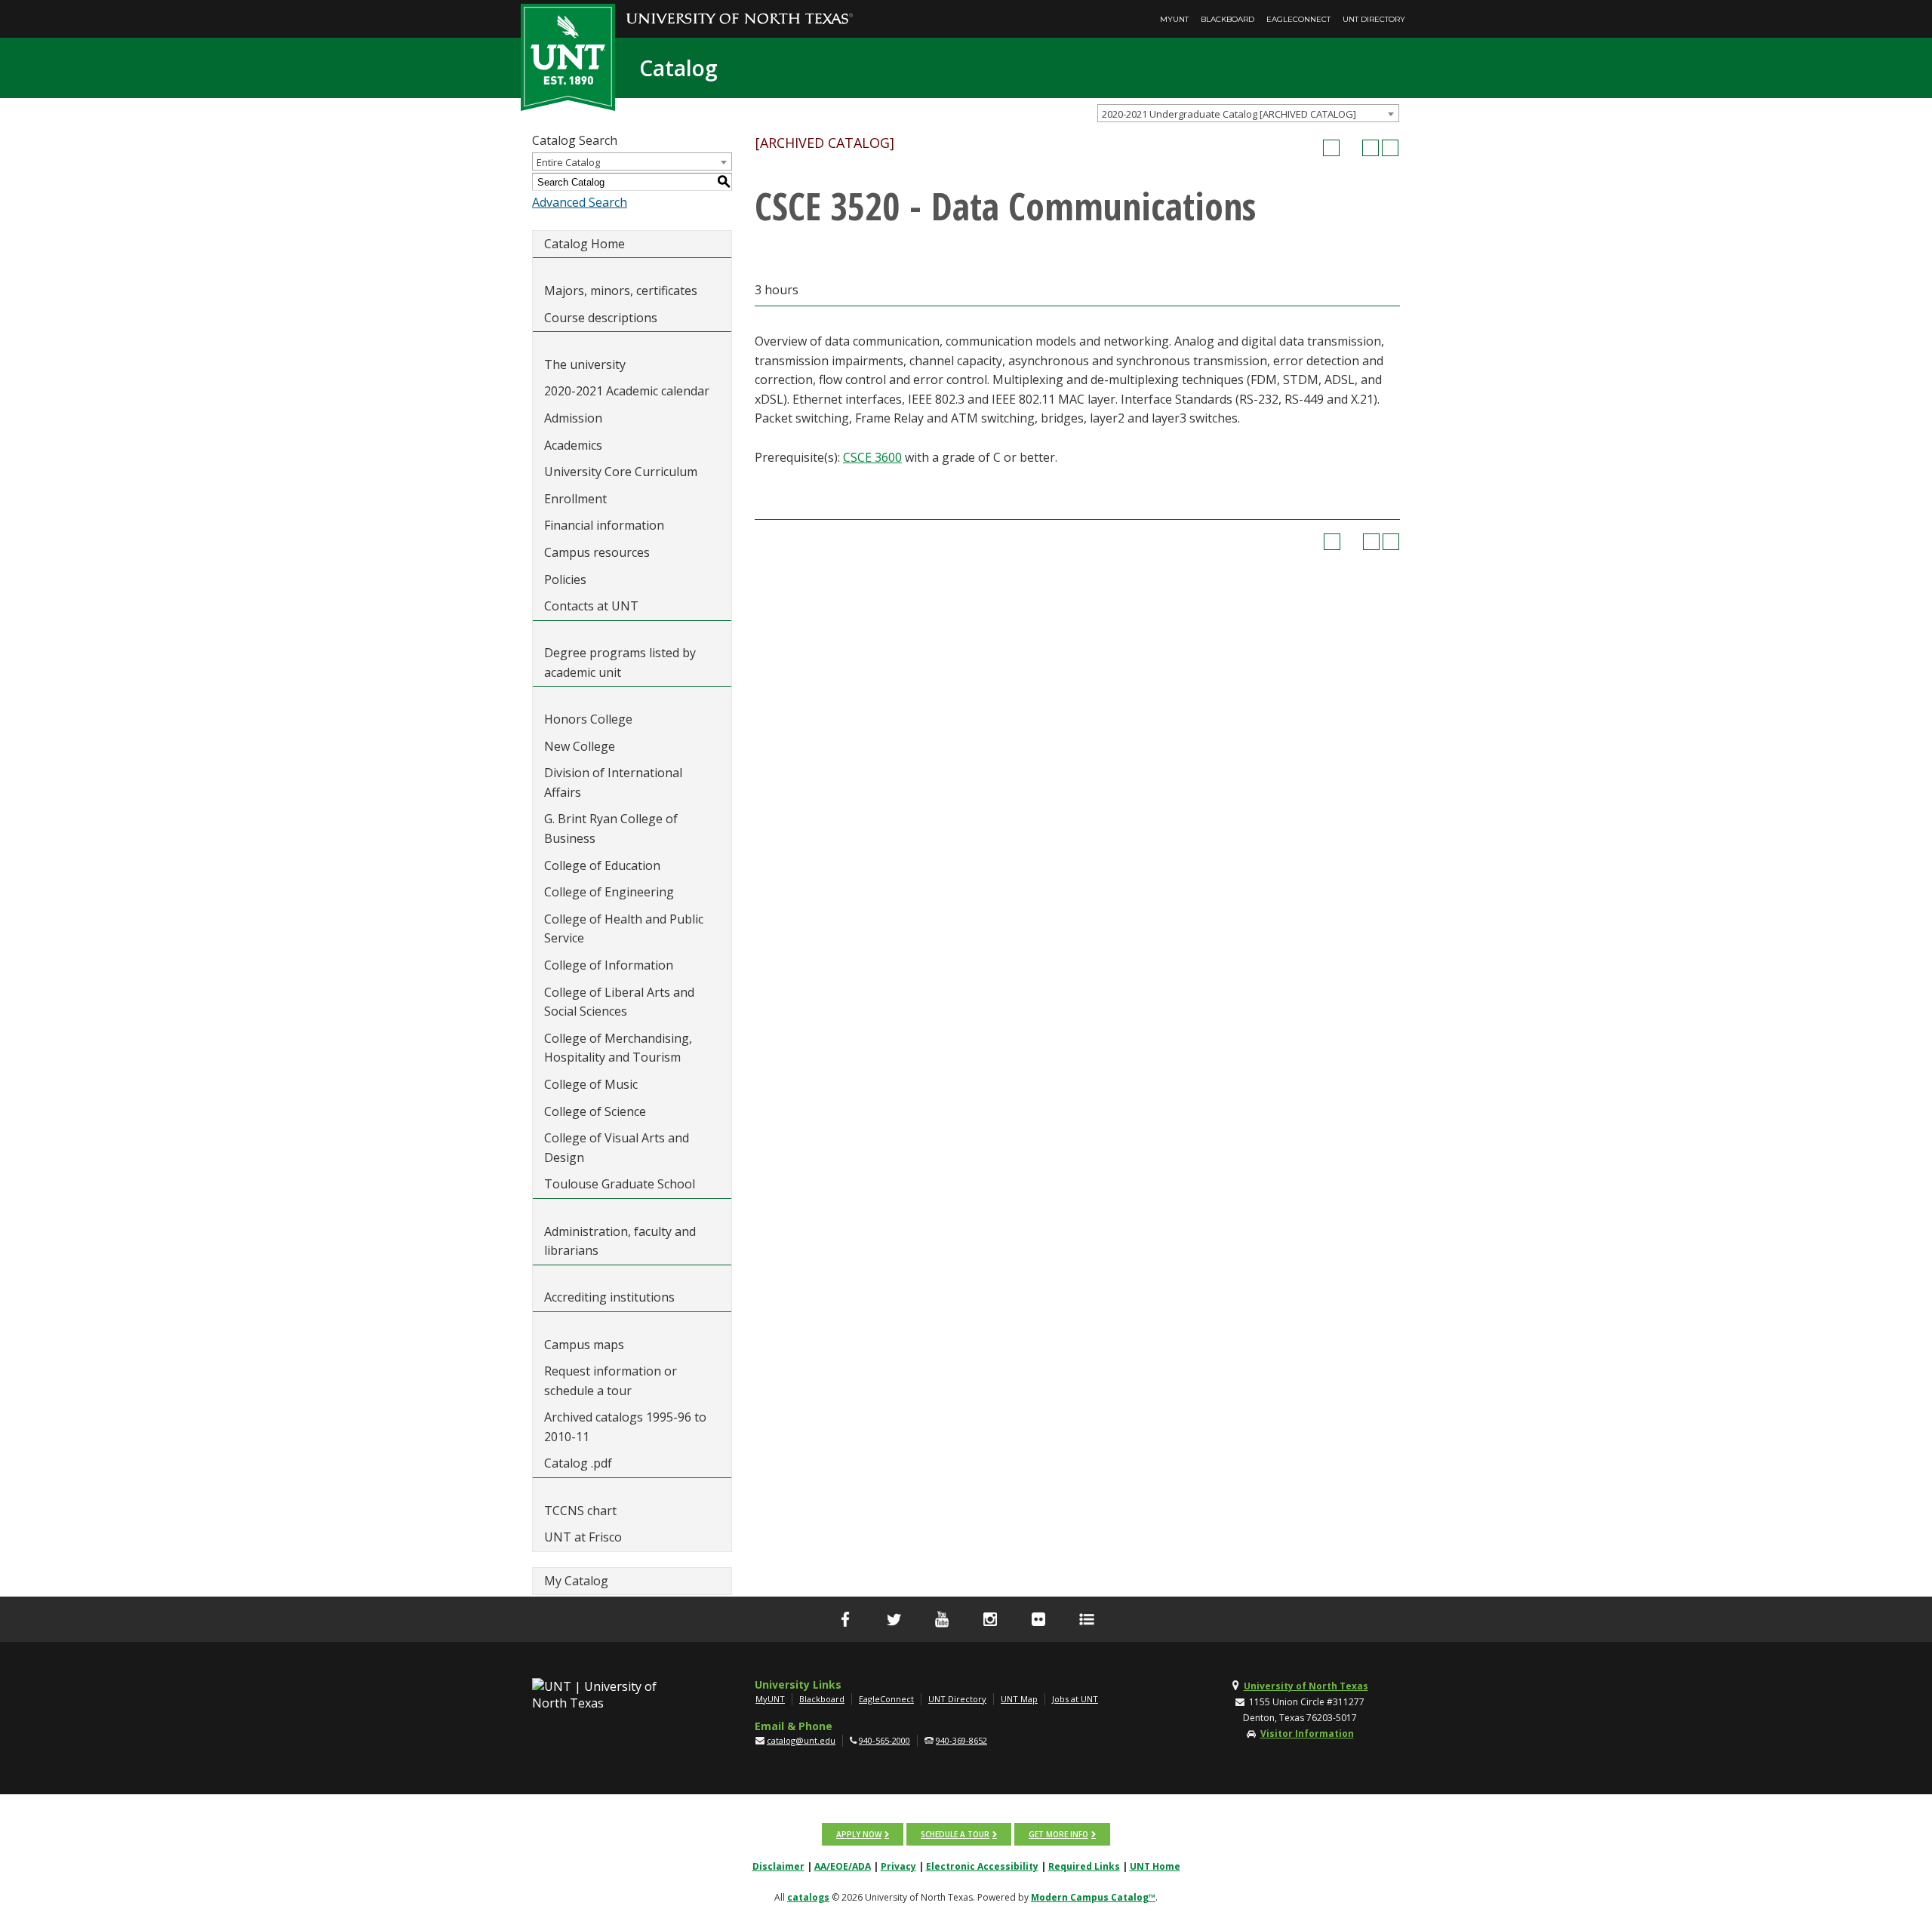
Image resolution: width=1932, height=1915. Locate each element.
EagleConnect (1298, 19)
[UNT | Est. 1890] (568, 56)
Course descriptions (601, 318)
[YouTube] (942, 1619)
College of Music (591, 1084)
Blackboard (1227, 19)
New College (580, 746)
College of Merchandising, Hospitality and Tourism (618, 1048)
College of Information (609, 965)
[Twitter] (894, 1619)
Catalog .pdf (578, 1463)
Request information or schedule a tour (611, 1381)
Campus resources (597, 552)
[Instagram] (990, 1619)
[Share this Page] (1351, 148)
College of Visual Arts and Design (617, 1148)
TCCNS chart (580, 1511)
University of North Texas (1306, 1686)
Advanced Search (580, 202)
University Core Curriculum (621, 472)
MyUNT (1174, 19)
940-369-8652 (961, 1740)
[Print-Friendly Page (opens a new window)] (1371, 148)
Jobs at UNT (1075, 1699)
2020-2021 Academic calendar (627, 391)
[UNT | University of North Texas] (612, 1695)
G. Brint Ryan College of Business (611, 828)
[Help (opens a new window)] (1390, 148)
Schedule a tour (955, 1834)
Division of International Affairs (613, 782)
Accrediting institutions (609, 1297)
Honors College (588, 719)
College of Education (602, 865)
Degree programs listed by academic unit (620, 662)
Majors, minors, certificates (621, 290)
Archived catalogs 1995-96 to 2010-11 (625, 1427)
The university (585, 364)
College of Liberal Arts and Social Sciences (619, 1002)
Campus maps (584, 1345)
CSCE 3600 (872, 457)
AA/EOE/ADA (843, 1866)
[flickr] (1038, 1619)
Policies (565, 579)
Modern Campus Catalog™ (1093, 1897)
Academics (573, 445)
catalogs (808, 1897)
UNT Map (1019, 1699)
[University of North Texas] (740, 8)
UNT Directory (1374, 19)
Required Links (1084, 1866)
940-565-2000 (884, 1740)
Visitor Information (1307, 1734)
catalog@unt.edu (801, 1740)
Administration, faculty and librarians (620, 1241)
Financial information (604, 525)
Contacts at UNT (591, 606)
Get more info (1058, 1834)
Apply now (859, 1834)
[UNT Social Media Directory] (1087, 1619)
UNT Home (1155, 1866)
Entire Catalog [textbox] (568, 162)
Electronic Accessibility (982, 1866)
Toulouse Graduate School (620, 1184)
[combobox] (1248, 113)
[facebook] (845, 1619)
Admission (573, 418)
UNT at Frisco (583, 1537)
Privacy (898, 1866)
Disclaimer (778, 1866)
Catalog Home (585, 244)
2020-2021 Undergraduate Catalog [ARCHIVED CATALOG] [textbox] (1229, 114)
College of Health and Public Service (624, 929)
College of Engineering (609, 892)
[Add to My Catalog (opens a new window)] (1331, 148)
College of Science (595, 1111)
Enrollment (575, 499)
